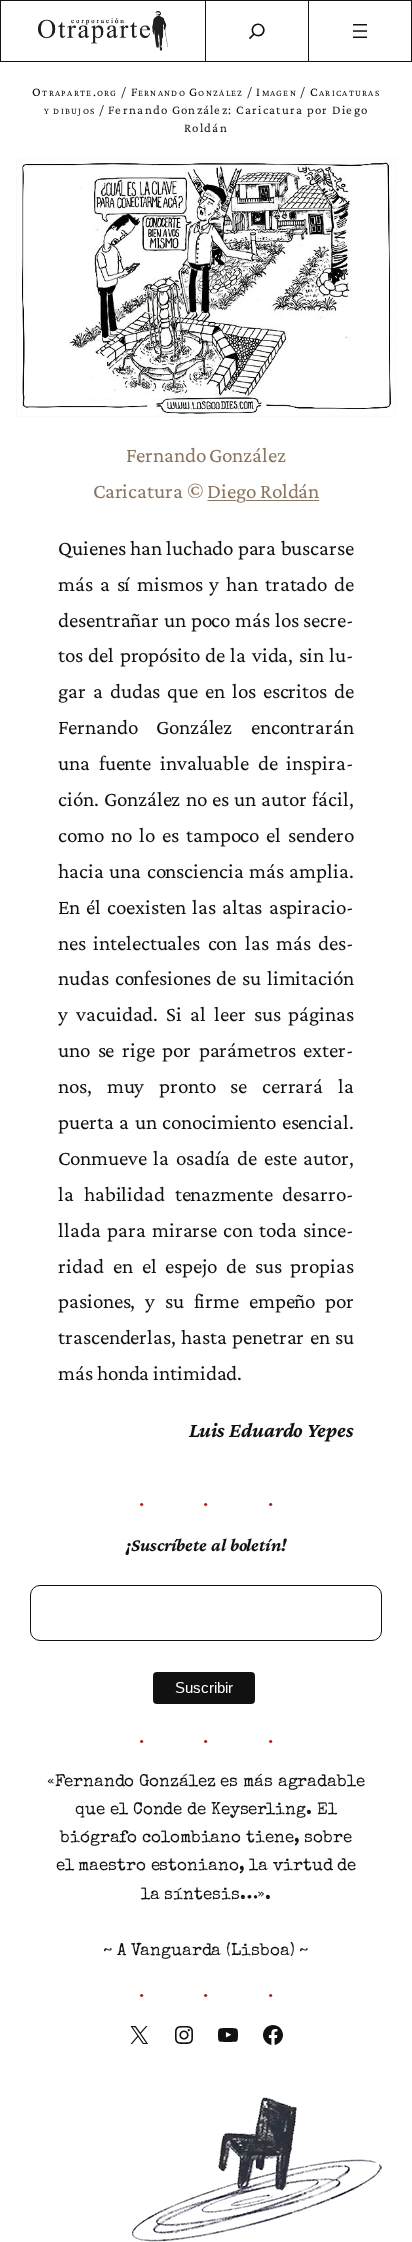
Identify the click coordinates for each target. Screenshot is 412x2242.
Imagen (276, 91)
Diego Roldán (263, 491)
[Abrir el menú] (360, 31)
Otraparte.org (75, 91)
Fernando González (187, 91)
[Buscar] (257, 31)
